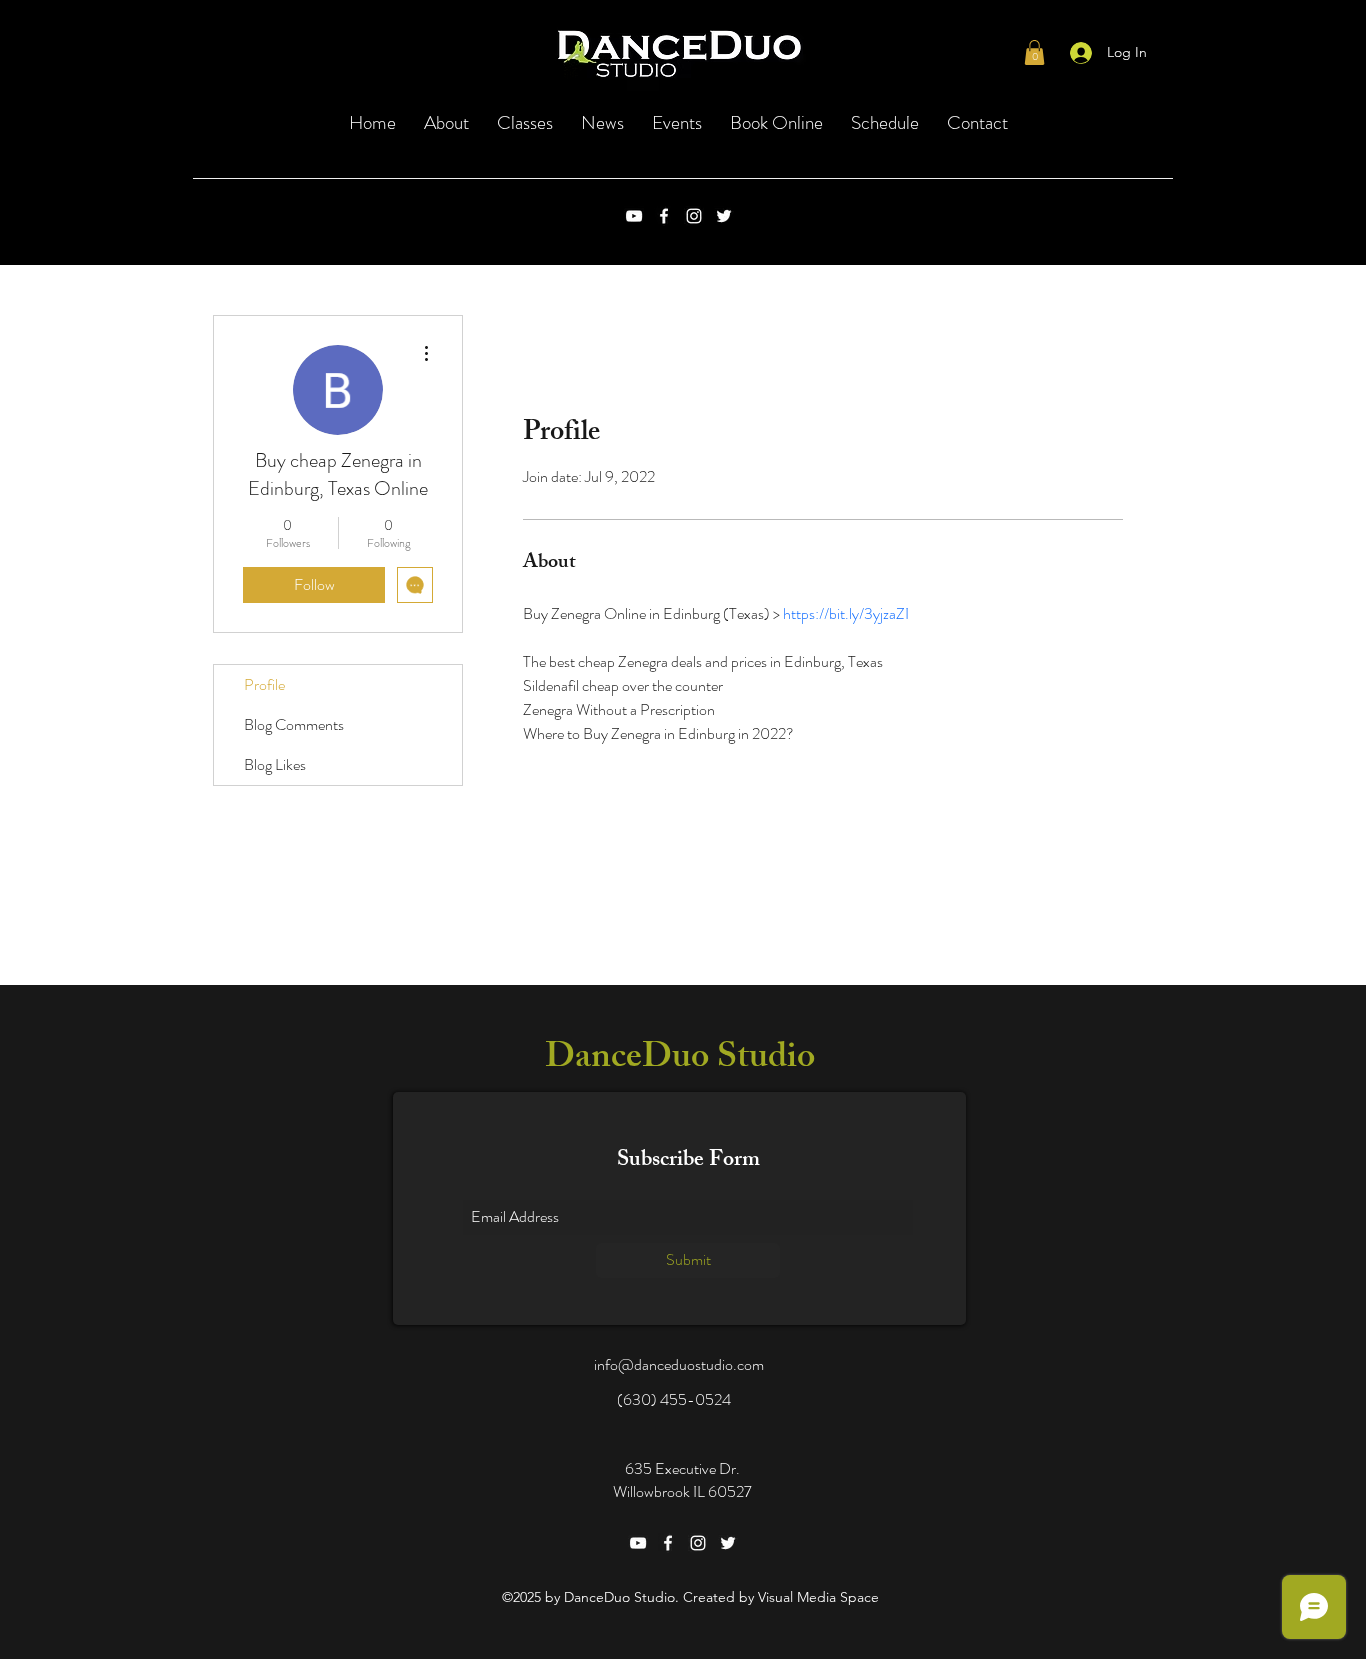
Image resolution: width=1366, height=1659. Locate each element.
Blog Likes (275, 764)
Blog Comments (294, 724)
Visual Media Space (818, 1597)
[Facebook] (664, 216)
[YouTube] (634, 216)
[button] (1034, 52)
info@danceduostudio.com (679, 1364)
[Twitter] (724, 216)
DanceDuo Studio (680, 1060)
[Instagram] (694, 216)
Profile (264, 684)
